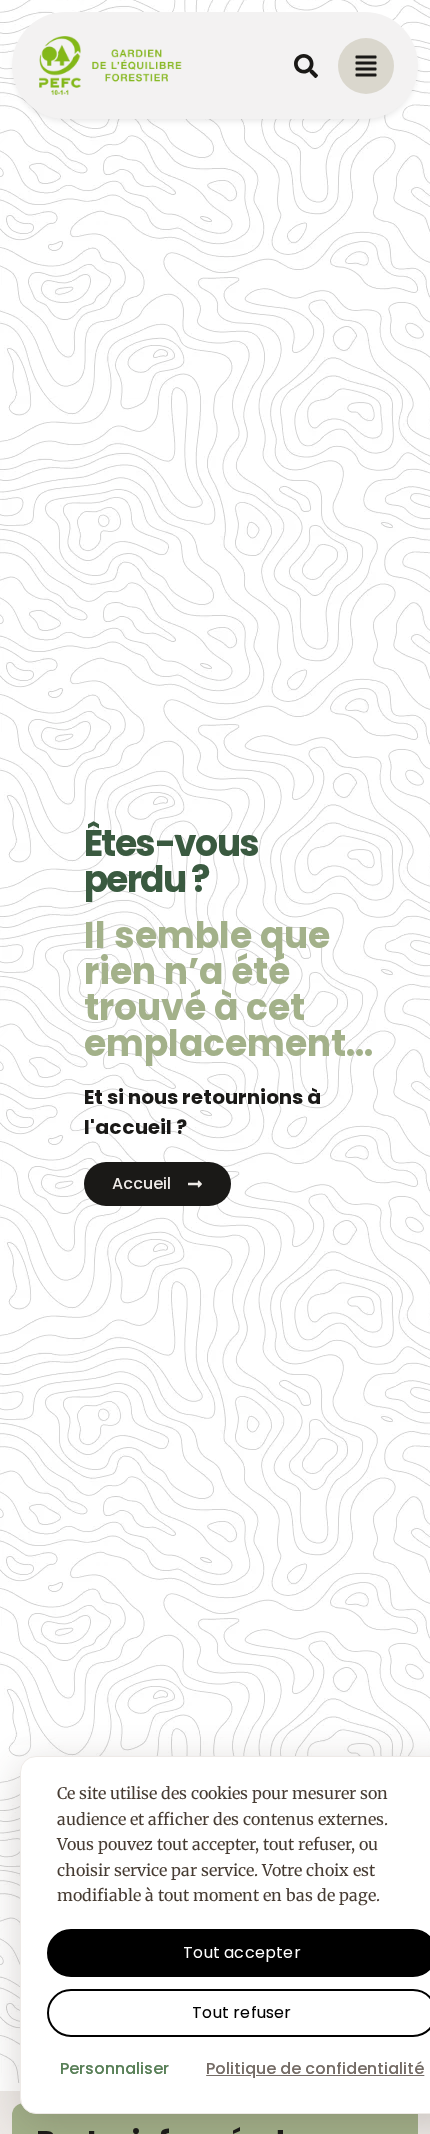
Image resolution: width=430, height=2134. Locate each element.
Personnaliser (114, 2068)
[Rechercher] (306, 66)
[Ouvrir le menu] (366, 66)
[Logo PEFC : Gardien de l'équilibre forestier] (111, 65)
